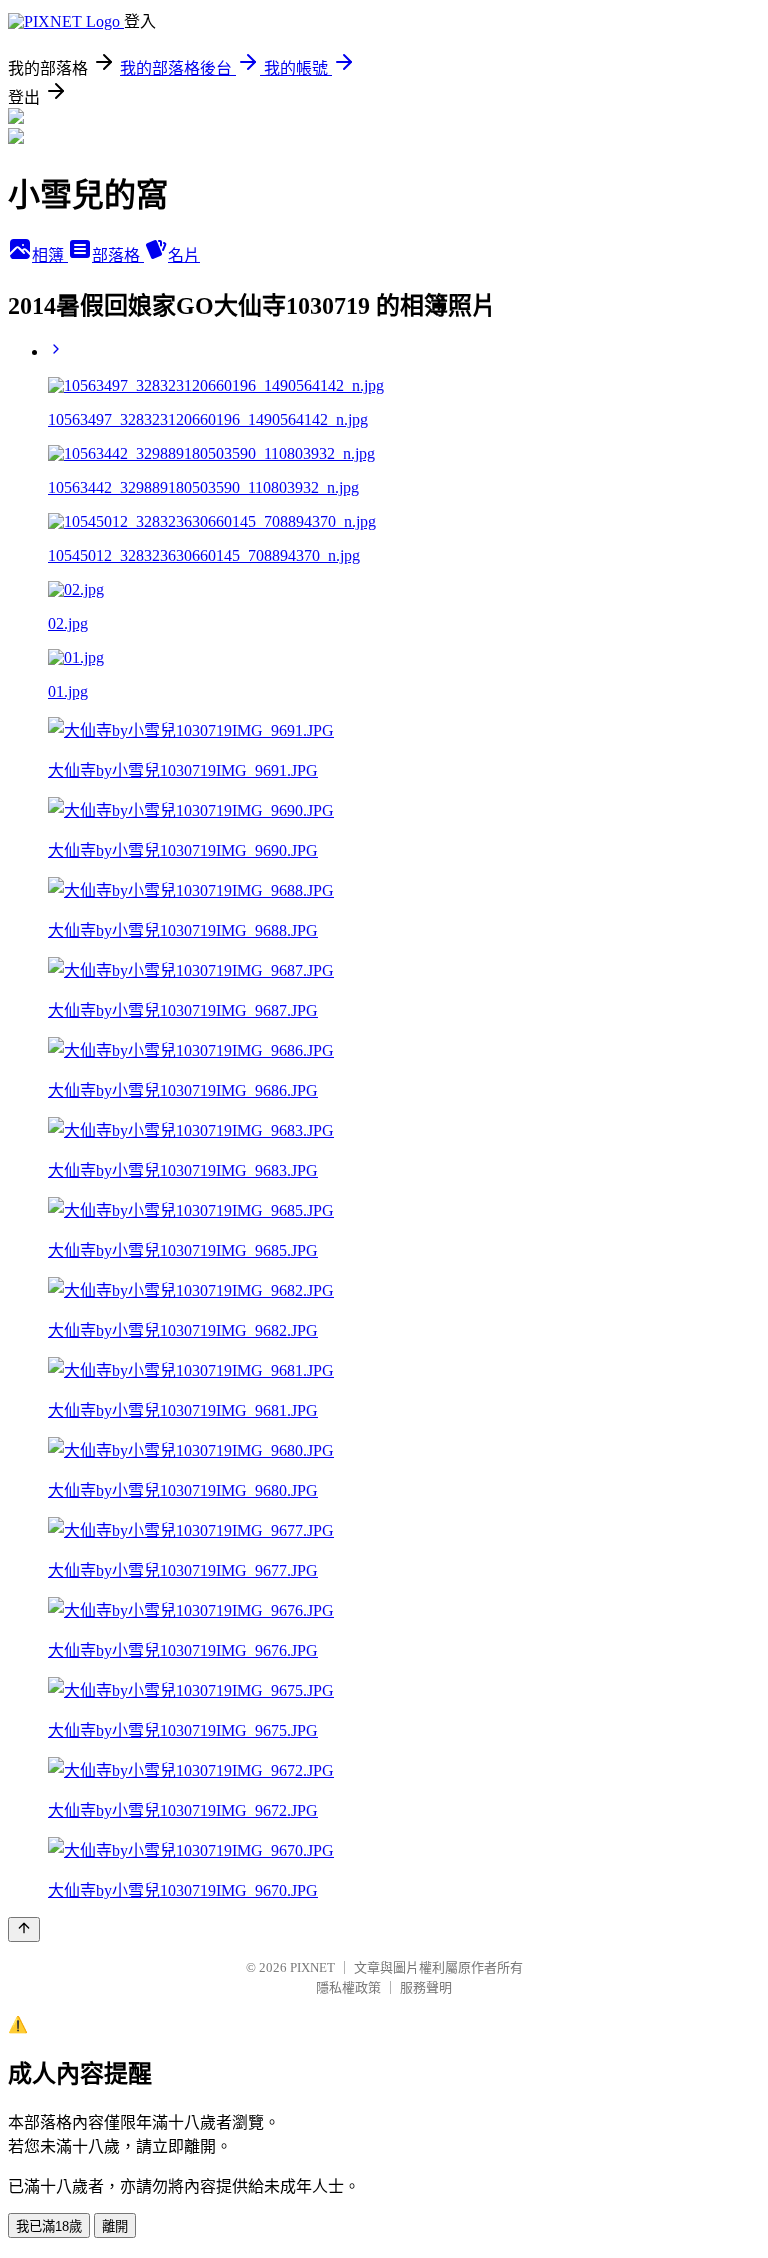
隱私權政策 (348, 1987)
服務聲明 (426, 1987)
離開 (115, 2226)
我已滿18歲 (49, 2226)
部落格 (118, 255)
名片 (184, 255)
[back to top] (24, 1929)
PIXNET (312, 1967)
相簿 (50, 255)
